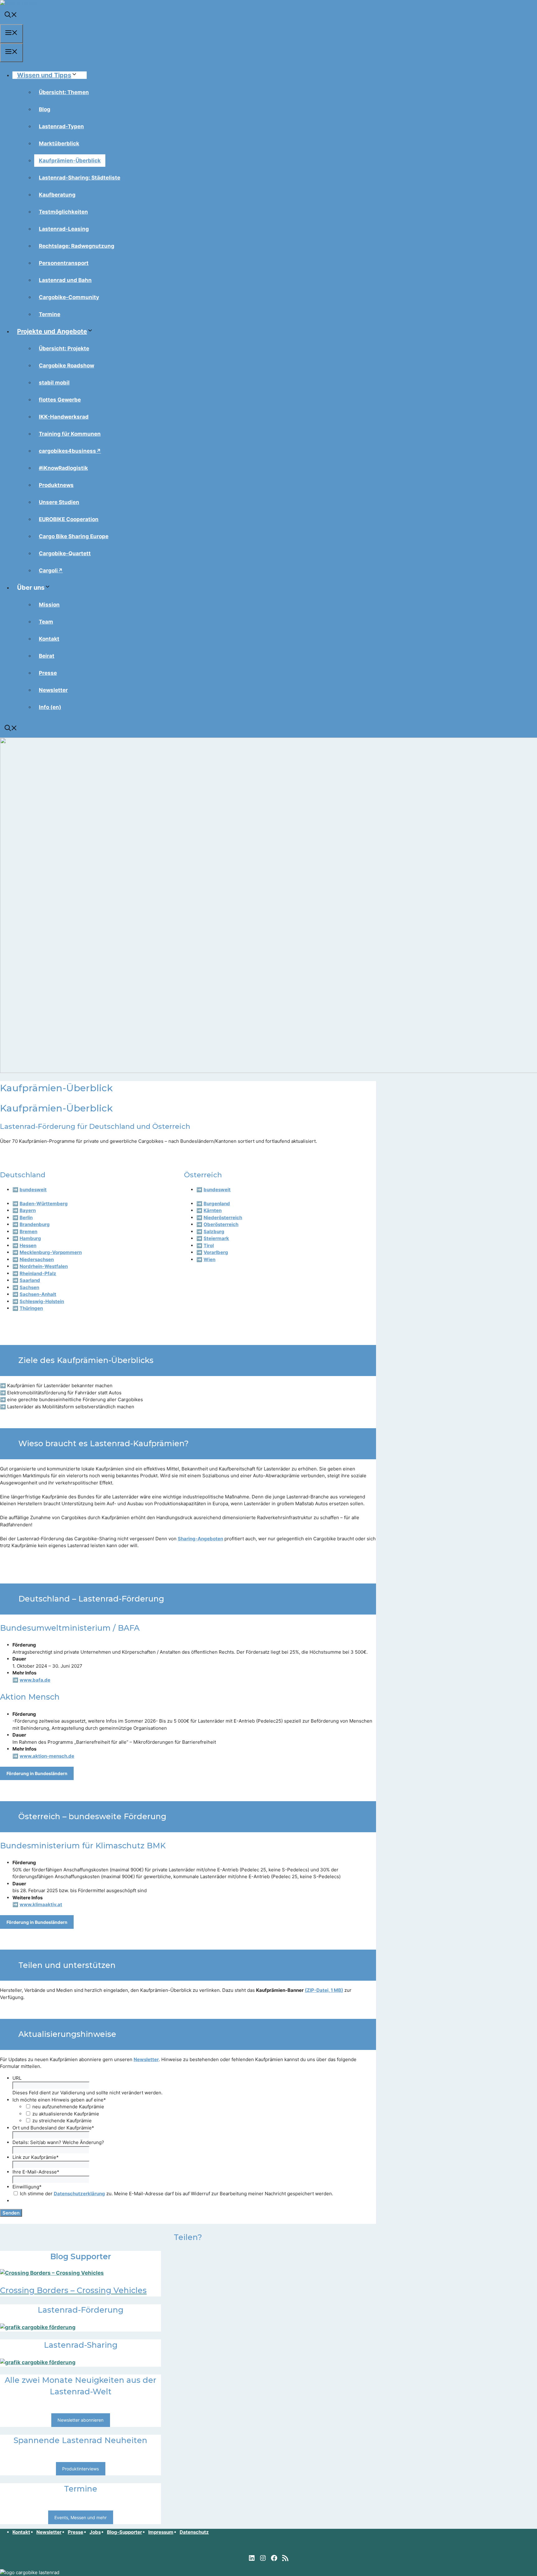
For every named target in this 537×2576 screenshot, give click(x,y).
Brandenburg (35, 1224)
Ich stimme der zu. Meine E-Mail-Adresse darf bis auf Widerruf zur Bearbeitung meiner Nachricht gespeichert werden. (177, 2194)
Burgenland (217, 1204)
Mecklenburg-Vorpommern (51, 1252)
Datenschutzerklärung (79, 2194)
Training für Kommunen (70, 434)
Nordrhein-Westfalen (44, 1266)
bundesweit (33, 1190)
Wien (209, 1259)
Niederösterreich (223, 1218)
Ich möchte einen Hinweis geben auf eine (59, 2100)
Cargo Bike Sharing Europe (74, 536)
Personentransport (64, 263)
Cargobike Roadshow (67, 366)
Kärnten (213, 1210)
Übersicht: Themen (64, 92)
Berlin (26, 1218)
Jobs (95, 2532)
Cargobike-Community (69, 297)
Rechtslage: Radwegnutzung (77, 246)
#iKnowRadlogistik (63, 468)
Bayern (28, 1210)
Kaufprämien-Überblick (70, 161)
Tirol (209, 1245)
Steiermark (216, 1238)
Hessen (28, 1245)
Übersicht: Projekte (64, 348)
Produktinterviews (80, 2469)
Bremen (28, 1231)
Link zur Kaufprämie (36, 2157)
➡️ (199, 1204)
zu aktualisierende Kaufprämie (66, 2114)
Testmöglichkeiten (63, 212)
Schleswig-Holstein (42, 1301)
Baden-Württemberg (44, 1204)
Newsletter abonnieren (80, 2420)
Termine (50, 314)
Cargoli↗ (51, 570)
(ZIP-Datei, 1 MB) (324, 1990)
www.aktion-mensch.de (47, 1756)
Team (46, 622)
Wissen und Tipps (44, 75)
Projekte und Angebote (52, 331)
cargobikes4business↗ (70, 451)
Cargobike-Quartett (65, 553)
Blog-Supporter (124, 2532)
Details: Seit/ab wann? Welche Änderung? (58, 2142)
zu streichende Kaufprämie (62, 2121)
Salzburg (214, 1231)
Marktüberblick (59, 143)
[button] (11, 16)
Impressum (161, 2532)
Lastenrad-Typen (61, 126)
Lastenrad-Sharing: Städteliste (80, 178)
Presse (48, 673)
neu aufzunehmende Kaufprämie (68, 2107)
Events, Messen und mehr (80, 2517)
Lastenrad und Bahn (65, 280)
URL (17, 2078)
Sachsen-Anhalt (38, 1294)
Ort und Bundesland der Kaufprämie (53, 2128)
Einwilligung (27, 2187)
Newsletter (53, 690)
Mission (49, 605)
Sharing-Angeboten (200, 1539)
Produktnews (56, 485)
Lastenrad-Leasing (64, 229)
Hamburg (30, 1238)
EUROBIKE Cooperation (69, 519)
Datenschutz (194, 2532)
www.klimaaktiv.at (41, 1904)
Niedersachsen (37, 1259)
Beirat (47, 656)
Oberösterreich (221, 1224)
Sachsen (29, 1287)
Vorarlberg (216, 1252)
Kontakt (49, 639)
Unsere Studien (59, 502)
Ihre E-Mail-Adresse (36, 2172)
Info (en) (50, 707)
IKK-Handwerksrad (64, 417)
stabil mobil (54, 383)
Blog (45, 109)
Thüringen (31, 1308)
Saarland (30, 1280)
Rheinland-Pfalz (38, 1273)
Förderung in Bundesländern (37, 1773)
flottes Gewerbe (60, 400)
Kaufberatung (57, 195)
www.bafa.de (35, 1680)
